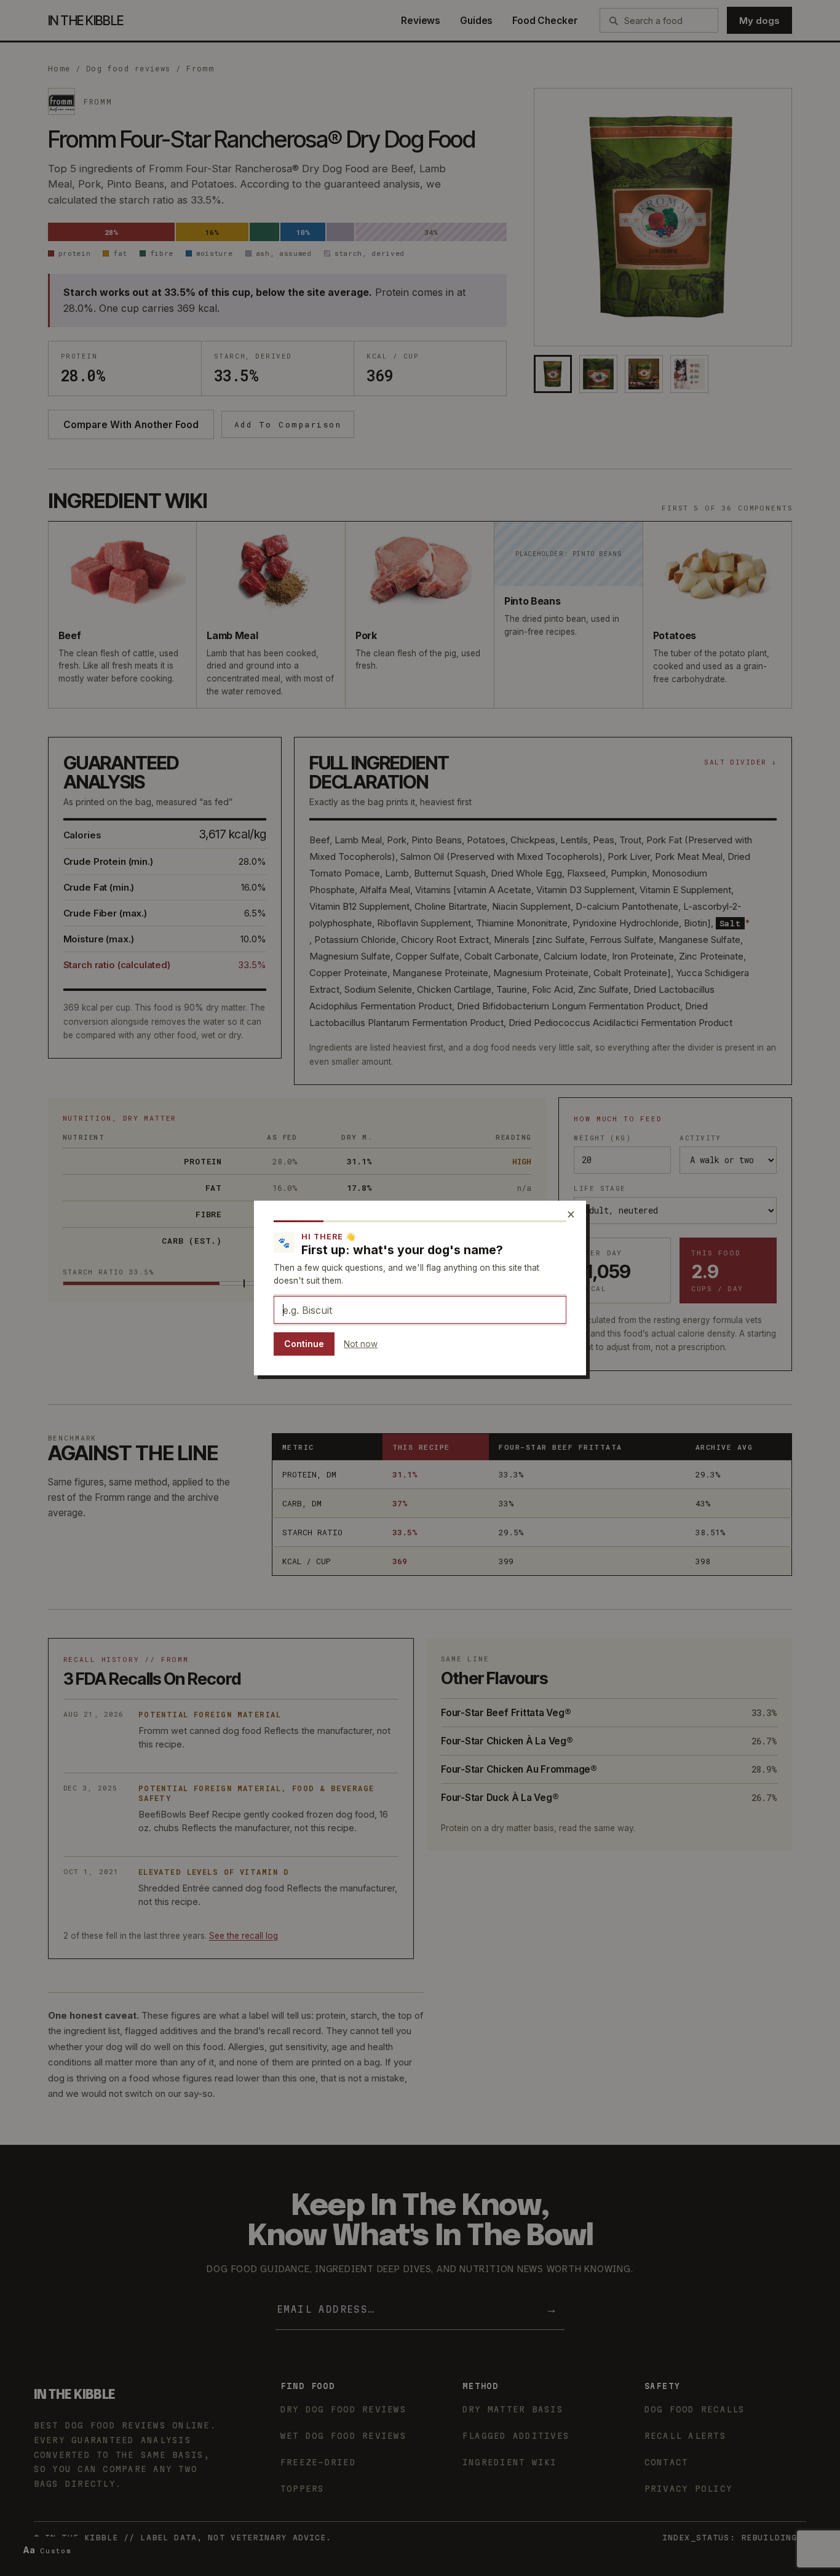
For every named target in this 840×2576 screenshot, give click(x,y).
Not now (361, 1344)
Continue (304, 1344)
